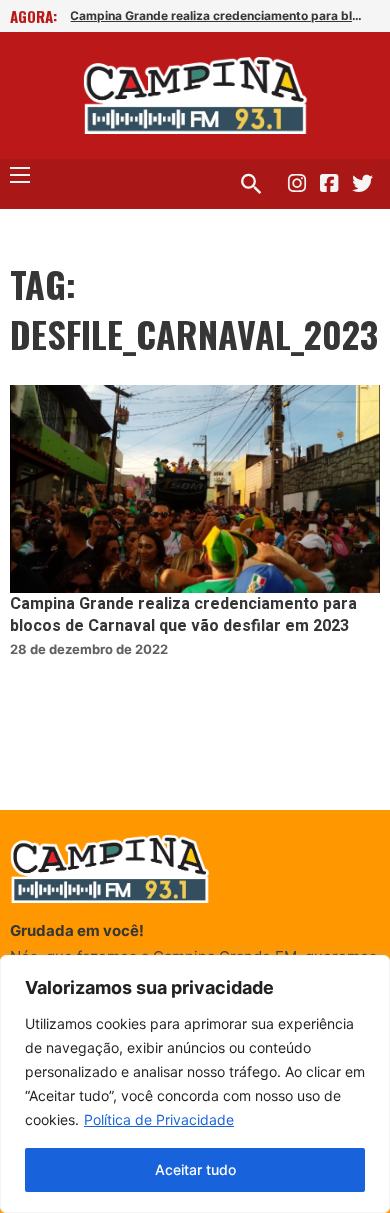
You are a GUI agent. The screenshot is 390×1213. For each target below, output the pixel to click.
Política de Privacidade (159, 1119)
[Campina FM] (195, 95)
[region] (195, 1084)
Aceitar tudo (195, 1169)
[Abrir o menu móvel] (20, 175)
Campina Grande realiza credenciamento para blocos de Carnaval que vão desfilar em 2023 (216, 15)
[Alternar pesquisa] (251, 184)
